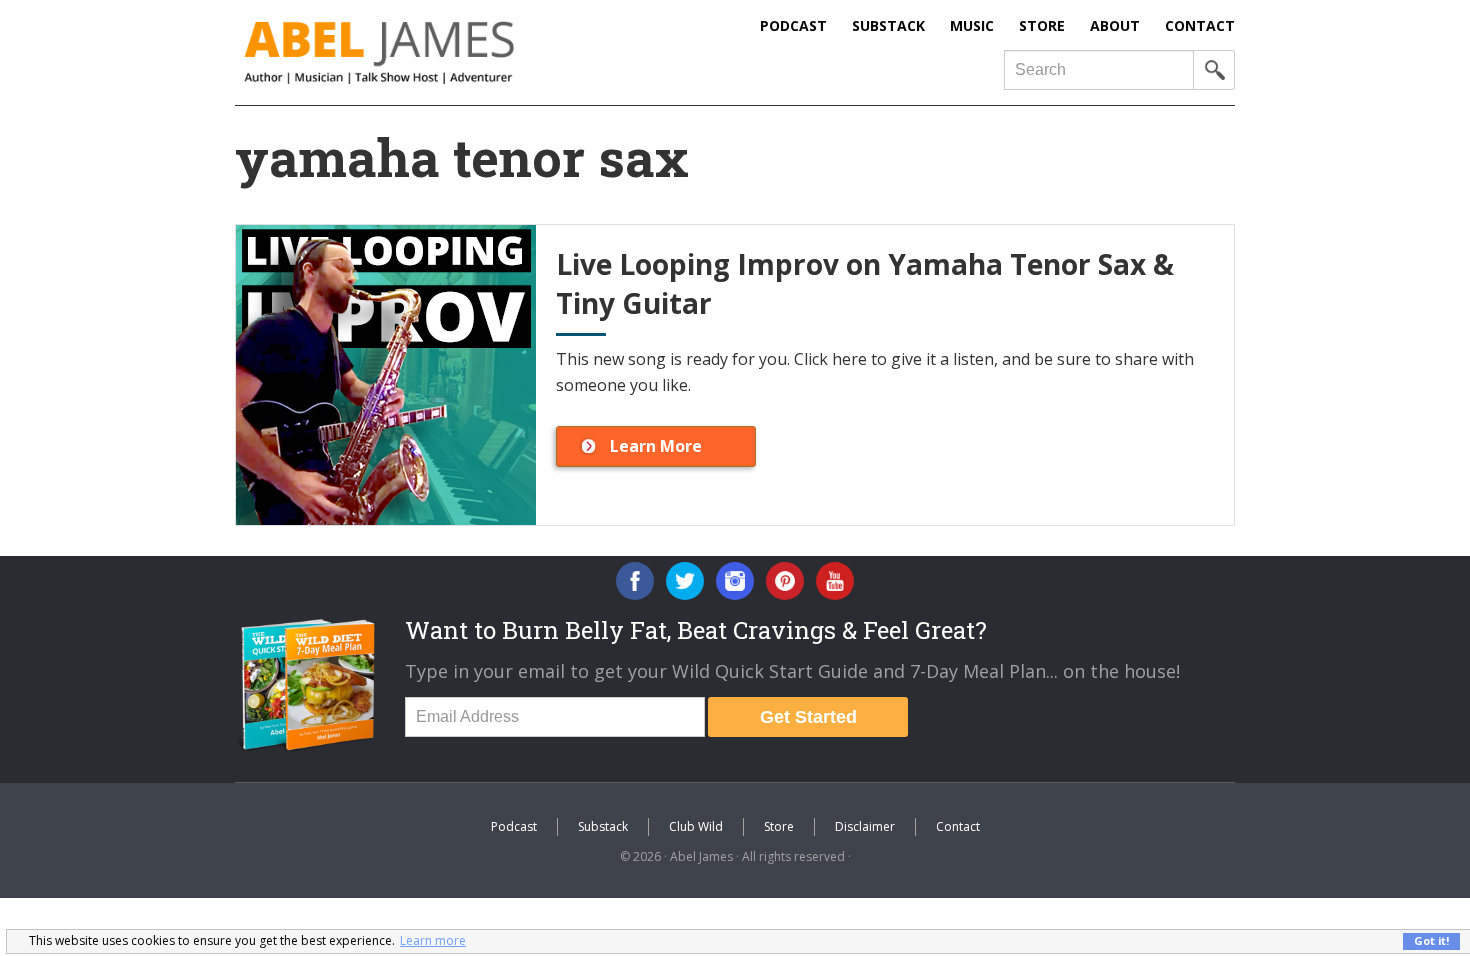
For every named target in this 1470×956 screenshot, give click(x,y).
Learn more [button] (433, 940)
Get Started (808, 717)
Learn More (656, 446)
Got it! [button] (1431, 940)
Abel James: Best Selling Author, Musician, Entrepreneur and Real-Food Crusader (420, 52)
